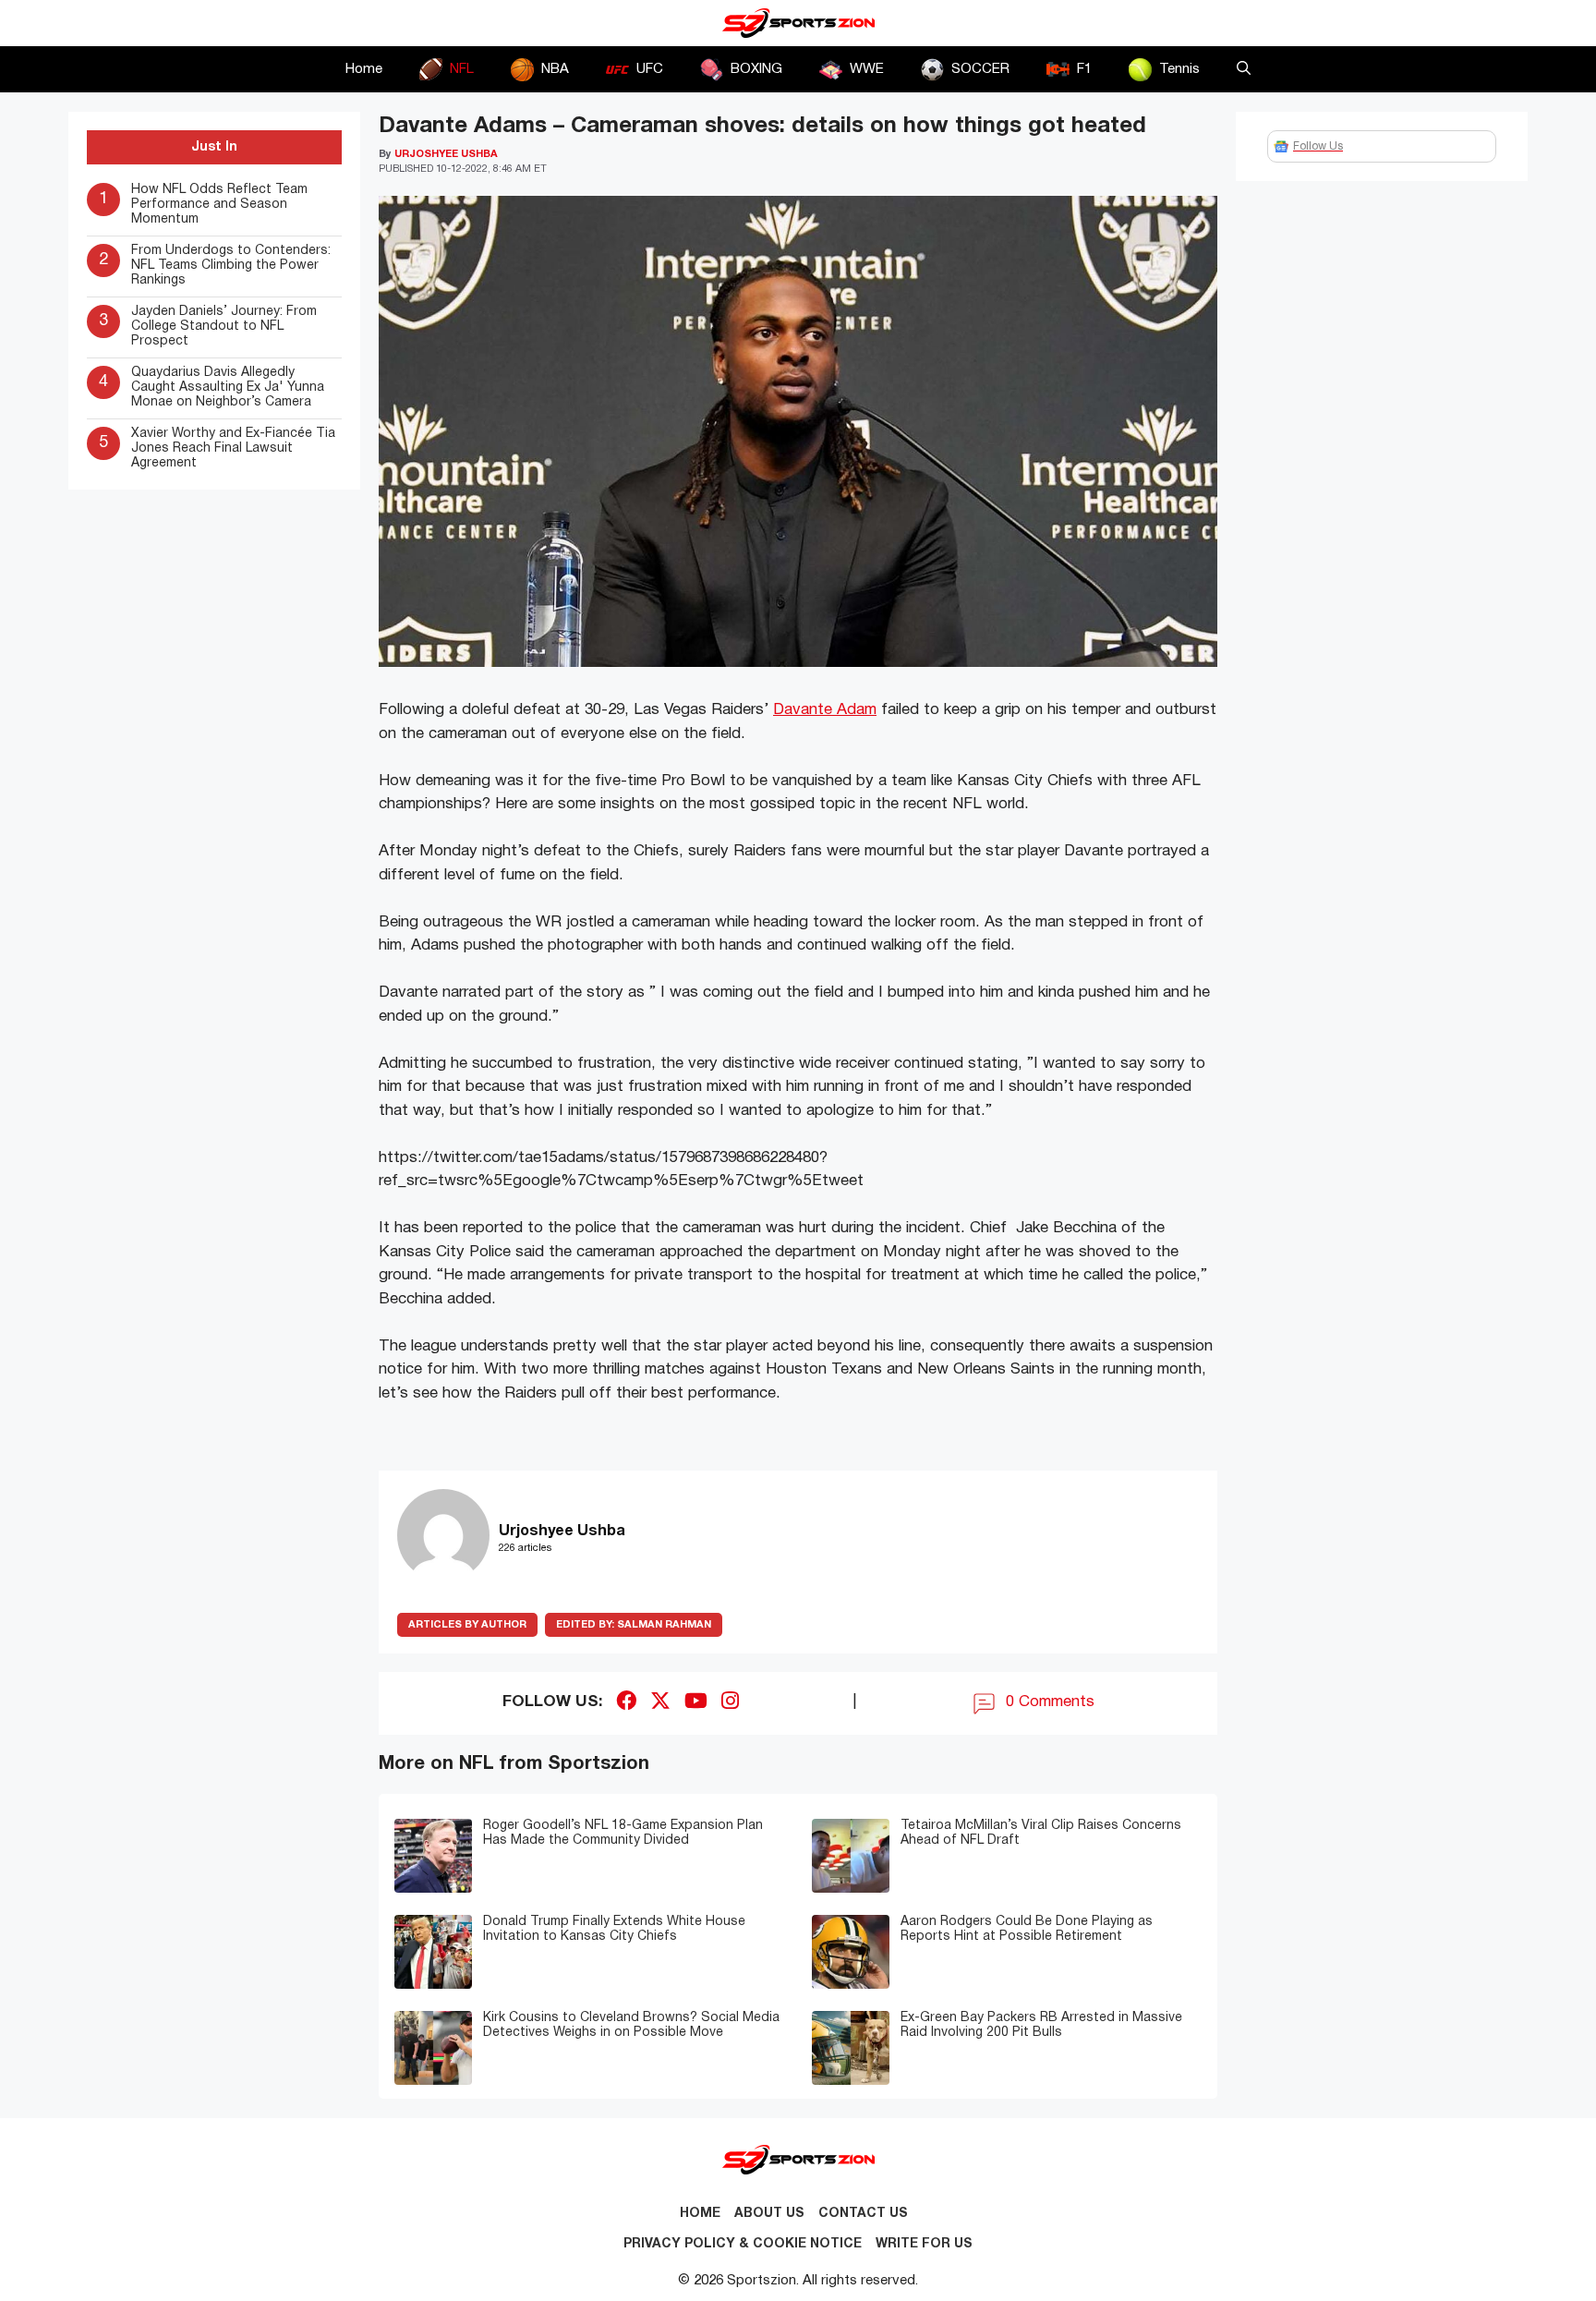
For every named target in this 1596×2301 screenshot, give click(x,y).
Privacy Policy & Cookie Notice (743, 2244)
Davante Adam (825, 710)
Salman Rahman (634, 1625)
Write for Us (924, 2244)
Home (364, 69)
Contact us (863, 2214)
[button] (1244, 69)
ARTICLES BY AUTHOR (467, 1625)
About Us (769, 2214)
